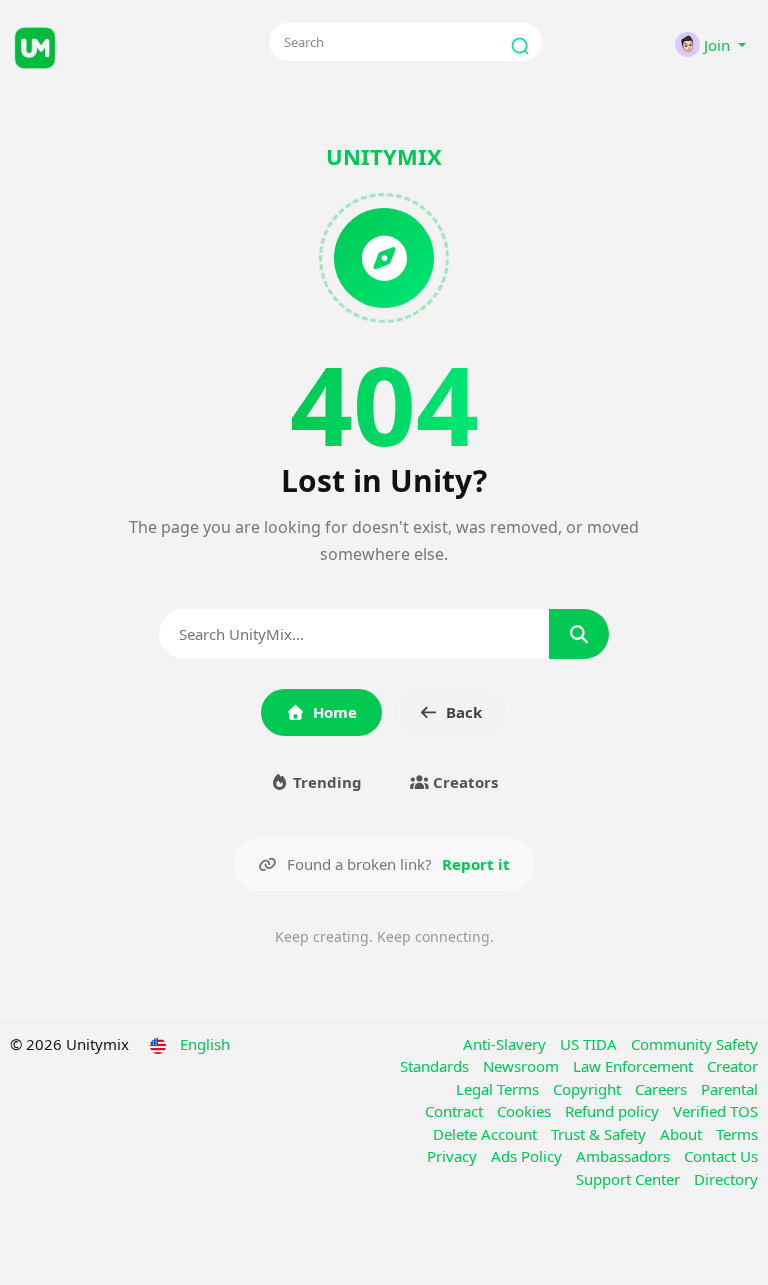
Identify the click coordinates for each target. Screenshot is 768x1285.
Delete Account (487, 1134)
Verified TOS (715, 1111)
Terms (737, 1134)
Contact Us (721, 1156)
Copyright (589, 1089)
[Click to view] (124, 45)
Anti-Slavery (506, 1044)
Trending (325, 782)
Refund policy (614, 1111)
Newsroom (523, 1066)
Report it (476, 864)
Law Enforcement (635, 1066)
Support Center (630, 1179)
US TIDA (590, 1044)
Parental (729, 1089)
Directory (726, 1179)
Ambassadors (625, 1156)
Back (464, 712)
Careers (663, 1089)
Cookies (526, 1111)
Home (335, 712)
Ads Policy (528, 1156)
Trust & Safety (600, 1134)
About (683, 1134)
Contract (456, 1111)
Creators (463, 782)
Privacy (454, 1156)
